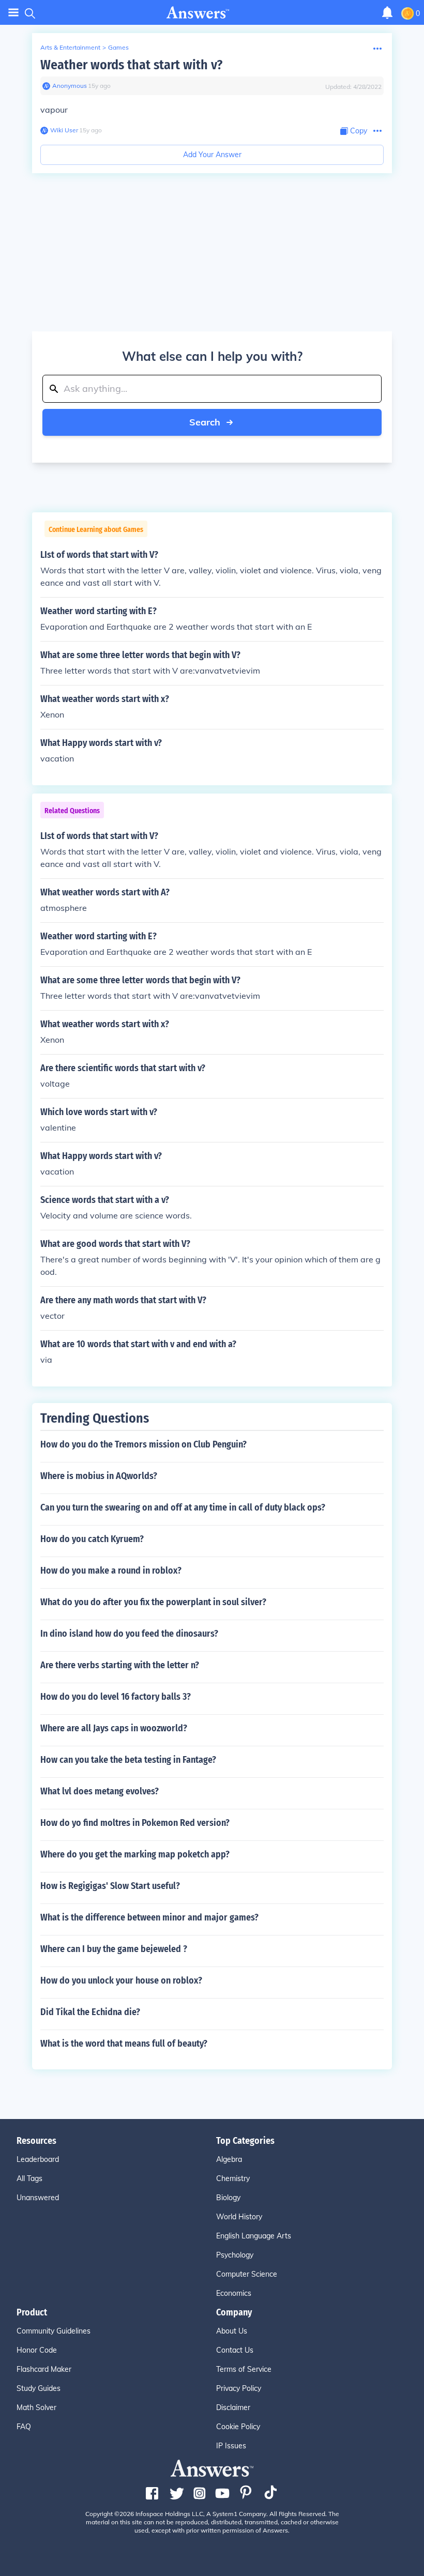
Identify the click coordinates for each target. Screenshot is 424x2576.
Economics (234, 2293)
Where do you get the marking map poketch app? (135, 1854)
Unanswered (38, 2198)
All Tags (29, 2178)
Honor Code (37, 2350)
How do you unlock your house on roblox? (121, 1980)
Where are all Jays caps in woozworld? (114, 1728)
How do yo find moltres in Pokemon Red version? (135, 1823)
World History (239, 2217)
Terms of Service (244, 2369)
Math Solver (36, 2407)
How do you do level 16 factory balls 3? (116, 1697)
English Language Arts (254, 2236)
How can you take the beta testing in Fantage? (128, 1760)
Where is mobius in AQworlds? (99, 1476)
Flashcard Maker (44, 2369)
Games (118, 47)
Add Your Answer (212, 155)
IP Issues (231, 2446)
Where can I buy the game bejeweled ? (114, 1949)
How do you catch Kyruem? (92, 1539)
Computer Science (247, 2274)
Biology (228, 2198)
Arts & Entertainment (70, 47)
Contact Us (235, 2350)
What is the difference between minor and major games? (149, 1917)
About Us (232, 2331)
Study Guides (39, 2388)
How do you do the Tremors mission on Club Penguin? (143, 1444)
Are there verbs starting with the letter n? (120, 1665)
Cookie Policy (238, 2427)
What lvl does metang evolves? (100, 1791)
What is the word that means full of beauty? (124, 2044)
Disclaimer (233, 2407)
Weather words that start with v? (131, 65)
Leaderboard (38, 2159)
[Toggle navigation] (13, 13)
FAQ (24, 2427)
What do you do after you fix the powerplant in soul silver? (153, 1602)
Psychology (235, 2255)
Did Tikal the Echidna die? (90, 2012)
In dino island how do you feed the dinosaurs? (129, 1634)
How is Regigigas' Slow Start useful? (110, 1886)
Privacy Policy (239, 2388)
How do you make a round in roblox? (111, 1571)
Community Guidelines (54, 2331)
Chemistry (233, 2178)
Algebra (229, 2159)
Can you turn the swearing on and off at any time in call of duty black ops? (183, 1507)
